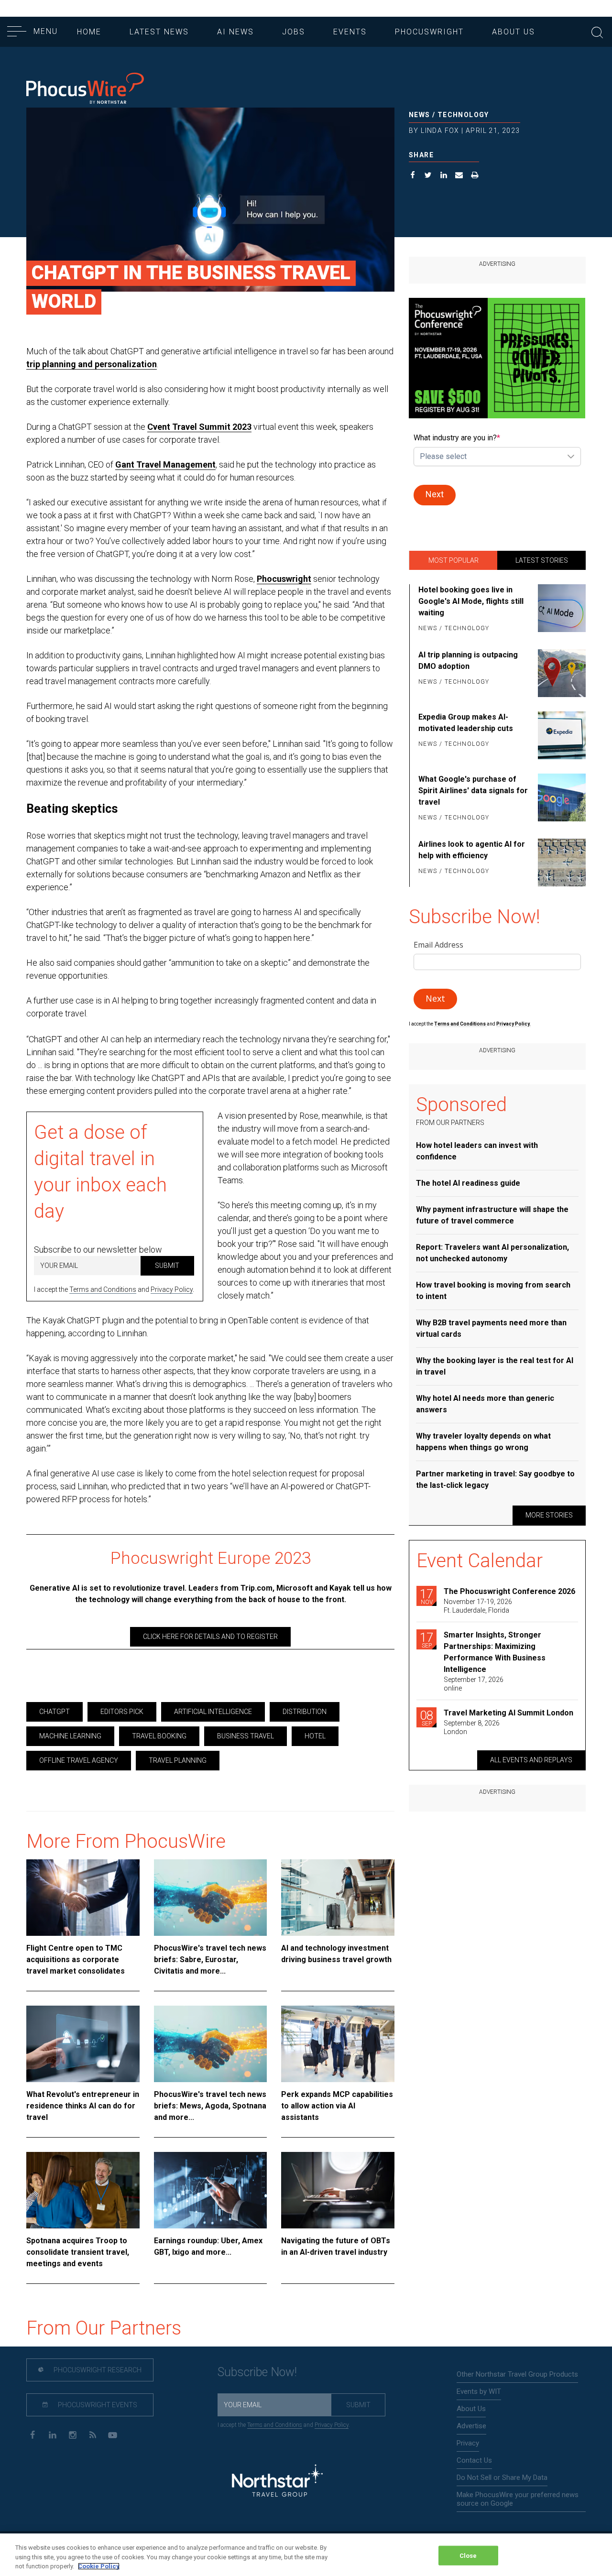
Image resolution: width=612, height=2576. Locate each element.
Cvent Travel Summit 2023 (199, 427)
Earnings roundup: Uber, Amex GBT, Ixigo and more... (208, 2246)
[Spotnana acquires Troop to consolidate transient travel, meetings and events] (83, 2190)
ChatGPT (55, 1712)
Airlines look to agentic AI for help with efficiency (472, 850)
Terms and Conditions (103, 1289)
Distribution (305, 1712)
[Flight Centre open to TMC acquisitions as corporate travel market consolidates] (83, 1898)
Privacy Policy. (514, 1024)
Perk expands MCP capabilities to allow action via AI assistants (337, 2106)
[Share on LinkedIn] (444, 176)
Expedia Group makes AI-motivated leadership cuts (466, 723)
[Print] (475, 176)
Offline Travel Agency (79, 1760)
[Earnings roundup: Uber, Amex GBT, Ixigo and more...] (211, 2190)
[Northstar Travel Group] (277, 2482)
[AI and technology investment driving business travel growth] (338, 1898)
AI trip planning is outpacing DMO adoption (468, 660)
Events (350, 32)
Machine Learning (70, 1736)
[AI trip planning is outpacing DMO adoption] (560, 673)
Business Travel (246, 1736)
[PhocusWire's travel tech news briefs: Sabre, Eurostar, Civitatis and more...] (211, 1898)
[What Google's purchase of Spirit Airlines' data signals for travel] (560, 799)
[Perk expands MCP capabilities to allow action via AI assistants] (338, 2044)
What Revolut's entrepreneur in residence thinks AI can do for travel (83, 2106)
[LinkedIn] (52, 2434)
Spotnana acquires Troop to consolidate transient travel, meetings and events (78, 2252)
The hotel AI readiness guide (468, 1183)
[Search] (597, 31)
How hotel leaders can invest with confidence (477, 1151)
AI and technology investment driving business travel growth (336, 1954)
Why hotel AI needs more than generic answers (485, 1404)
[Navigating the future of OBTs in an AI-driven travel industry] (338, 2190)
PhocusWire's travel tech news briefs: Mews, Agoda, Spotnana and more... (210, 2106)
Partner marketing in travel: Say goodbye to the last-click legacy (495, 1479)
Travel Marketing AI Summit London (508, 1713)
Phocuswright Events (97, 2405)
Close (468, 2555)
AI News (235, 32)
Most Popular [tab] (454, 560)
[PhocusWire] (85, 89)
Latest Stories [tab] (542, 560)
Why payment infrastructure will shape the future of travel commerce (492, 1215)
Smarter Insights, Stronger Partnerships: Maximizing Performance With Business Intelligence (495, 1652)
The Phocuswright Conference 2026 (509, 1591)
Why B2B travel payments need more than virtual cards (491, 1328)
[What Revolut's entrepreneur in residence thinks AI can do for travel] (83, 2044)
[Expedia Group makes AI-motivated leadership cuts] (560, 735)
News (420, 115)
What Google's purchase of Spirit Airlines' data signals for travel (473, 791)
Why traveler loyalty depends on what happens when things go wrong (483, 1442)
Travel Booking (159, 1736)
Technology (463, 115)
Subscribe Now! (257, 2372)
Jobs (294, 32)
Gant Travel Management (165, 464)
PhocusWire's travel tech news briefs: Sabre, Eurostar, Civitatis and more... (210, 1959)
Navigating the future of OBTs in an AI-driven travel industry (336, 2246)
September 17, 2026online (474, 1684)
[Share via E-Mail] (459, 176)
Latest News (159, 32)
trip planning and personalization (92, 364)
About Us (514, 32)
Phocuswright (429, 32)
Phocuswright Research (97, 2370)
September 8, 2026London (472, 1727)
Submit (167, 1266)
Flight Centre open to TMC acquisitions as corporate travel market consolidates (76, 1959)
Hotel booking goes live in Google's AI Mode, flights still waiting (471, 601)
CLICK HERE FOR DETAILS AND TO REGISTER (210, 1637)
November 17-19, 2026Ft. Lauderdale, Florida (478, 1606)
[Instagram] (72, 2434)
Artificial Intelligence (213, 1712)
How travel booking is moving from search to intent (493, 1291)
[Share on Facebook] (413, 176)
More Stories (549, 1515)
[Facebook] (32, 2434)
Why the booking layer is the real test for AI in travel (495, 1366)
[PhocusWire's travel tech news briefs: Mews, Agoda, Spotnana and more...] (211, 2044)
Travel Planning (178, 1760)
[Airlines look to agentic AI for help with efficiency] (560, 862)
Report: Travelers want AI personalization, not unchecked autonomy (492, 1253)
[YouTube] (113, 2434)
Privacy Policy (172, 1289)
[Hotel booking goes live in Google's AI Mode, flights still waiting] (560, 610)
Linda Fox (440, 131)
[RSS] (93, 2434)
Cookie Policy (99, 2566)
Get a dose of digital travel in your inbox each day (100, 1172)
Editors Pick (122, 1712)
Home (89, 32)
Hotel (315, 1736)
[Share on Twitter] (428, 176)
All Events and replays (531, 1760)
